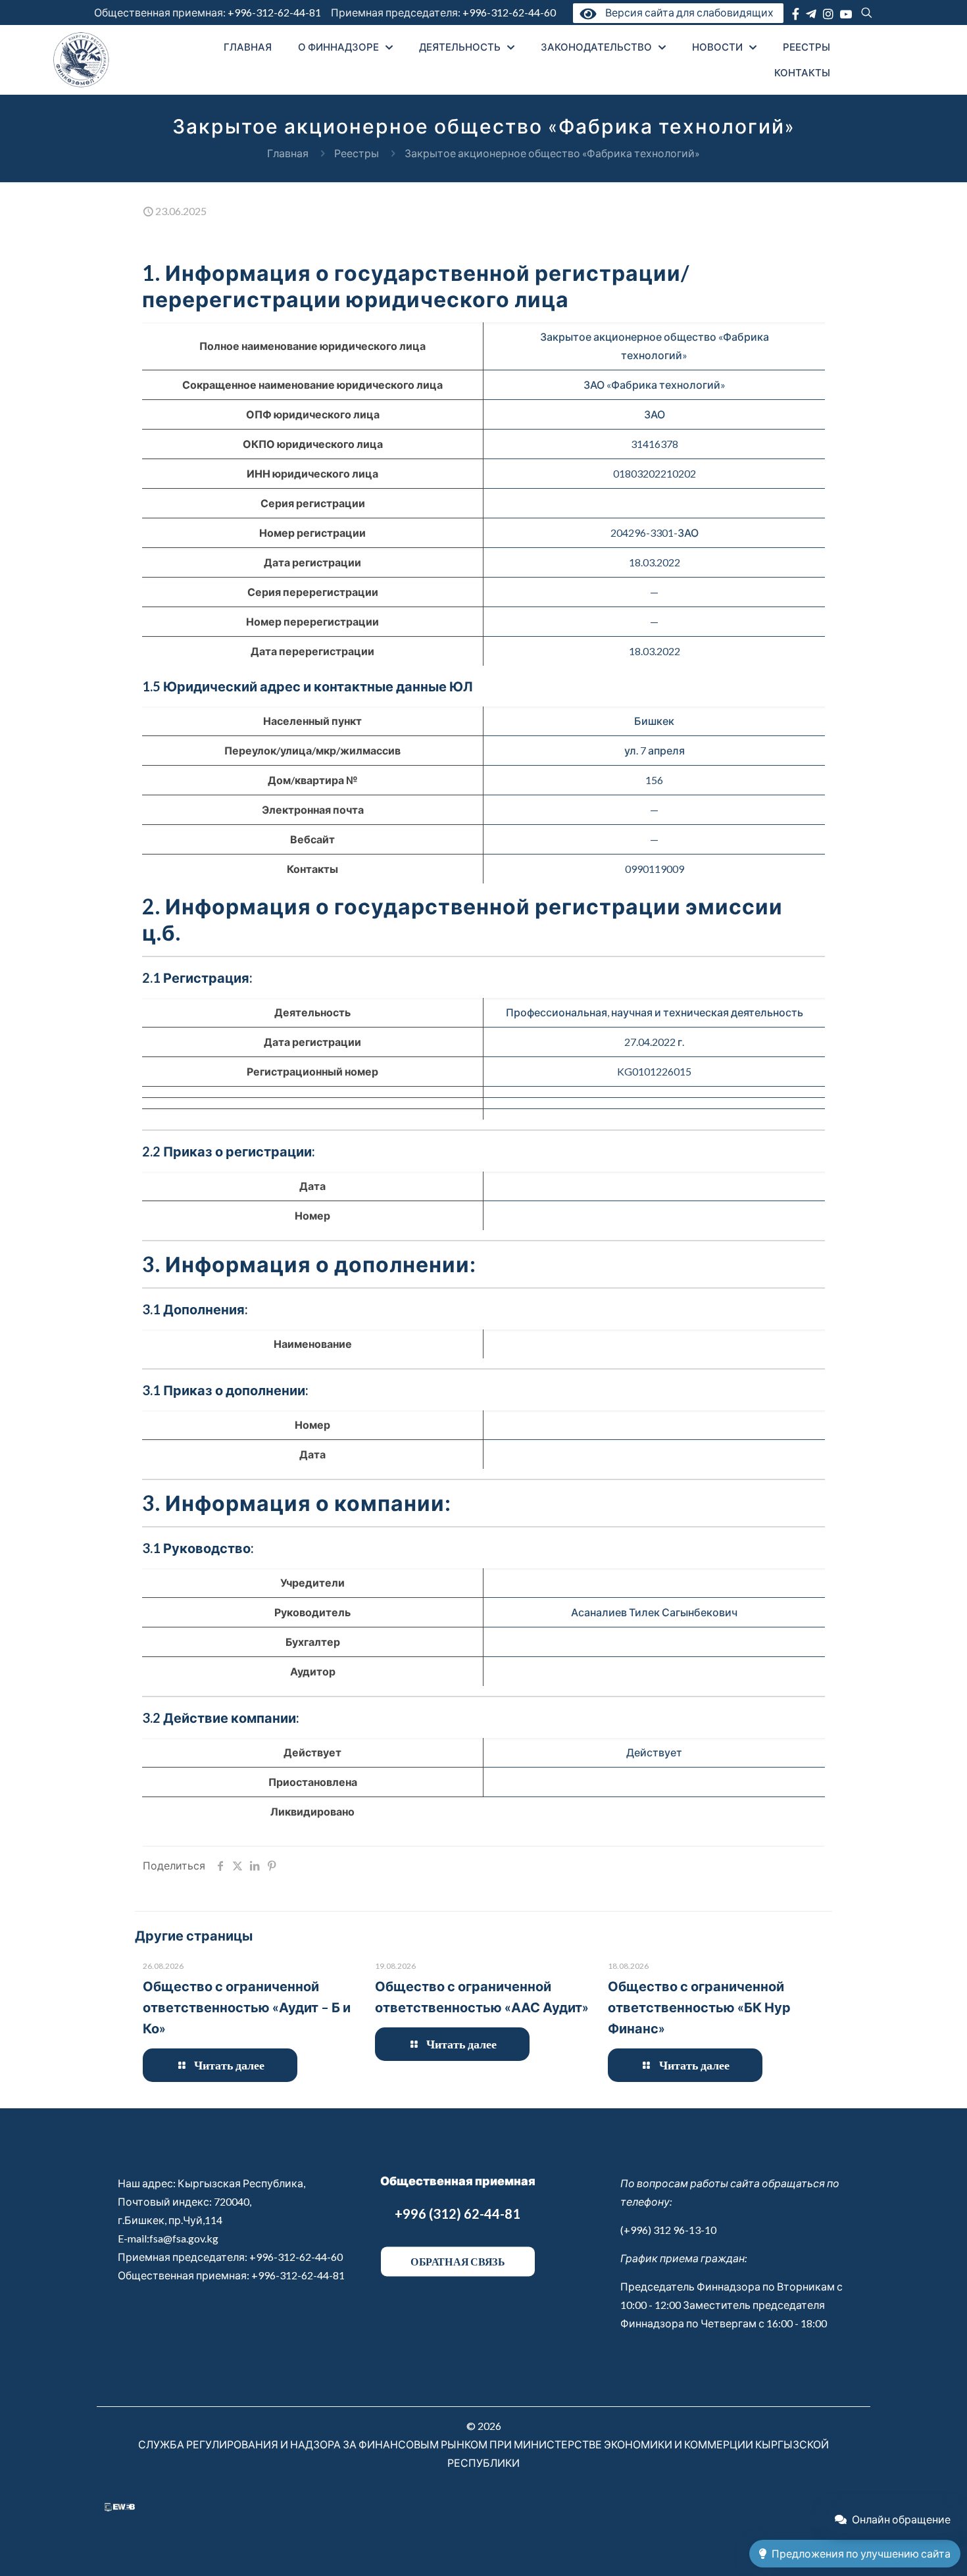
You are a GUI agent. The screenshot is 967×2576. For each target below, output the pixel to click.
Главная (288, 153)
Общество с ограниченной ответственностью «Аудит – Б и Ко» (247, 2007)
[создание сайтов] (120, 2507)
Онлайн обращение (901, 2519)
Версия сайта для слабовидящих (687, 12)
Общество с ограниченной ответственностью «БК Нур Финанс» (699, 2007)
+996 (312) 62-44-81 (458, 2214)
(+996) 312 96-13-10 (668, 2230)
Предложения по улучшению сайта (861, 2553)
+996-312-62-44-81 (274, 12)
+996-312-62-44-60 (510, 12)
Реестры (357, 153)
